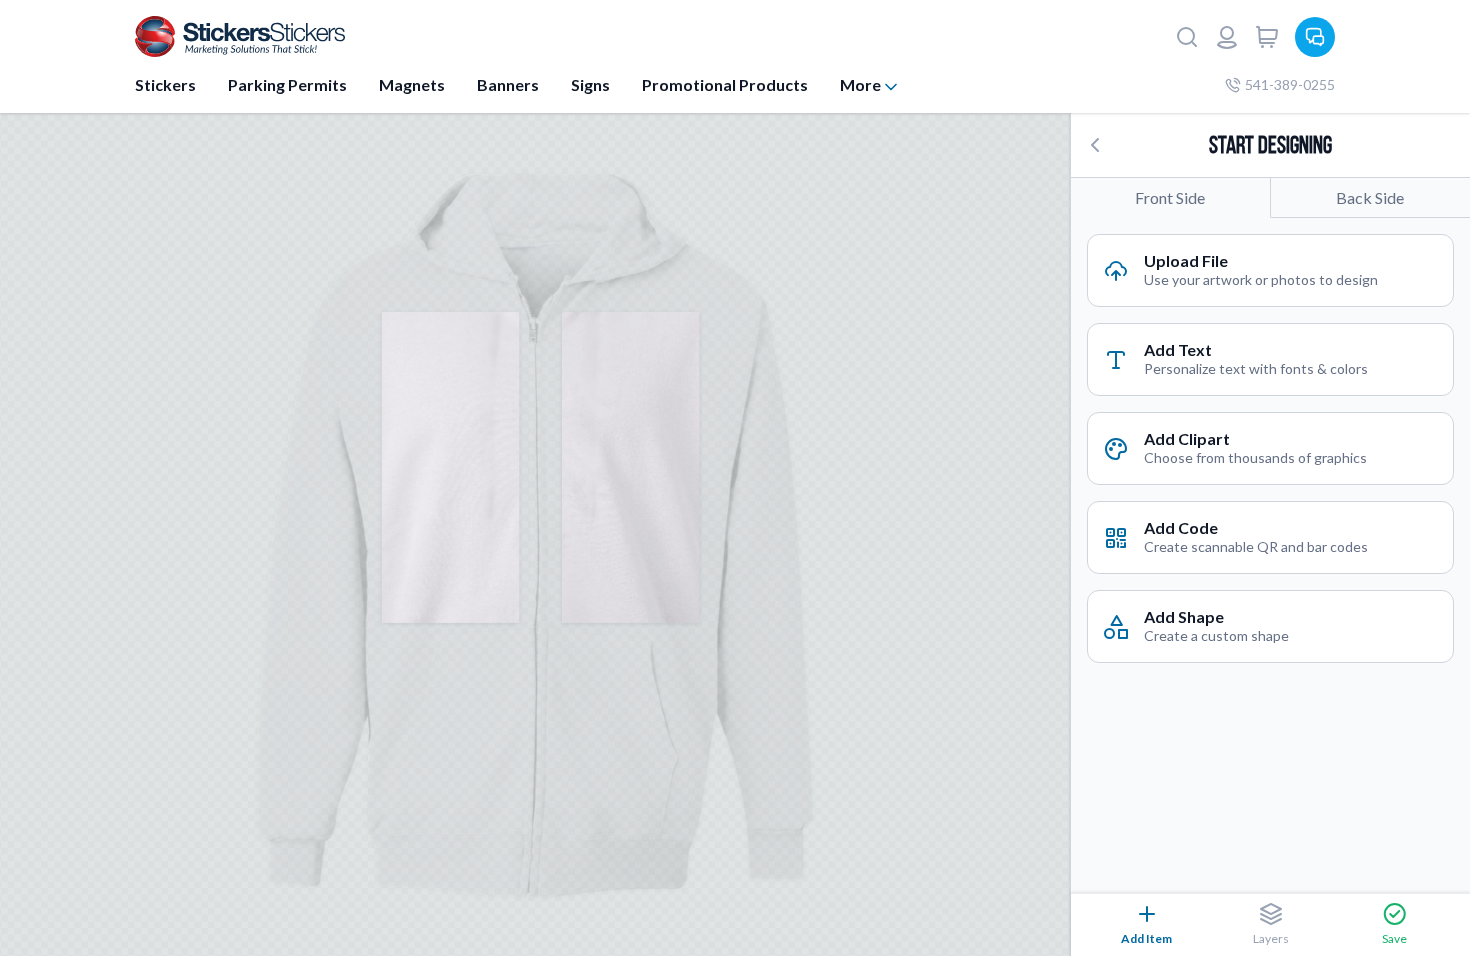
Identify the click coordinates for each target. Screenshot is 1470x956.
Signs (590, 84)
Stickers (165, 84)
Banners (508, 84)
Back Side (1370, 197)
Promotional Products (725, 84)
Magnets (412, 84)
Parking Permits (287, 84)
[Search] (1187, 37)
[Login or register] (1227, 37)
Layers (1271, 938)
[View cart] (1267, 37)
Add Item (1146, 938)
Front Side (1170, 197)
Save (1394, 938)
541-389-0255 (1290, 84)
